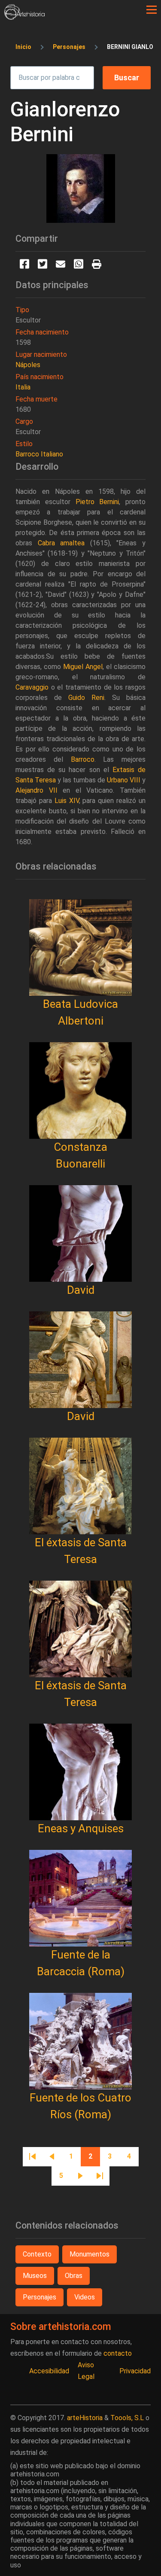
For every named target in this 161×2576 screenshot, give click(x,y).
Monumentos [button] (90, 2254)
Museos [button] (35, 2276)
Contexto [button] (37, 2254)
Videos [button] (85, 2297)
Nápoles (28, 365)
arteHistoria (85, 2418)
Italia (23, 387)
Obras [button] (74, 2276)
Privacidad (135, 2371)
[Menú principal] (152, 10)
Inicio (23, 47)
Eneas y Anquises (81, 1828)
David (81, 1290)
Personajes (69, 47)
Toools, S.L (127, 2418)
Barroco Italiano (39, 454)
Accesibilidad (49, 2371)
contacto (118, 2353)
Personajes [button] (39, 2297)
